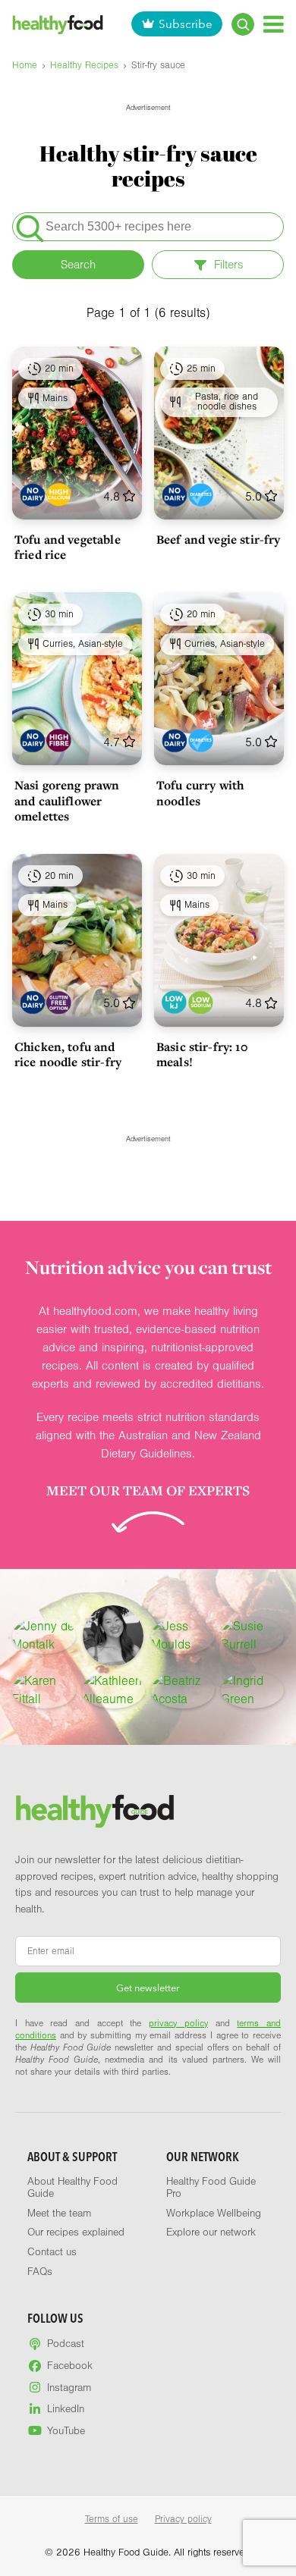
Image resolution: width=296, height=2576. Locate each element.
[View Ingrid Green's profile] (253, 1690)
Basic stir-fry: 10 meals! (202, 1054)
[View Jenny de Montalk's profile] (44, 1636)
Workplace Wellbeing (214, 2214)
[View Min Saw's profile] (113, 1636)
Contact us (52, 2252)
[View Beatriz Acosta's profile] (183, 1690)
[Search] (243, 24)
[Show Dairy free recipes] (32, 495)
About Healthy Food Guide (72, 2188)
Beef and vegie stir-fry (218, 539)
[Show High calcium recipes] (59, 495)
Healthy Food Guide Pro (211, 2188)
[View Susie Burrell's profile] (253, 1636)
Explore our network (211, 2232)
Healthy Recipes (84, 65)
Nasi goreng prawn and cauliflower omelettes (67, 800)
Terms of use (112, 2519)
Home (25, 65)
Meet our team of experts (148, 1490)
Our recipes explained (76, 2232)
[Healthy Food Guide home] (95, 1811)
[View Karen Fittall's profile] (44, 1690)
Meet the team (59, 2214)
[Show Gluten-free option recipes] (59, 1002)
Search (78, 265)
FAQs (40, 2272)
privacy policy (178, 2023)
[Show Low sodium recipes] (201, 1002)
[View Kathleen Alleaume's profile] (114, 1690)
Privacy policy (183, 2519)
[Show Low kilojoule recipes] (174, 1002)
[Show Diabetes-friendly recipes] (201, 495)
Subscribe (186, 24)
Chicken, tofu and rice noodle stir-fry (68, 1054)
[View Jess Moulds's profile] (183, 1636)
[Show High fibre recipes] (59, 740)
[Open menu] (274, 24)
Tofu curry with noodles (200, 792)
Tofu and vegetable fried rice (68, 547)
